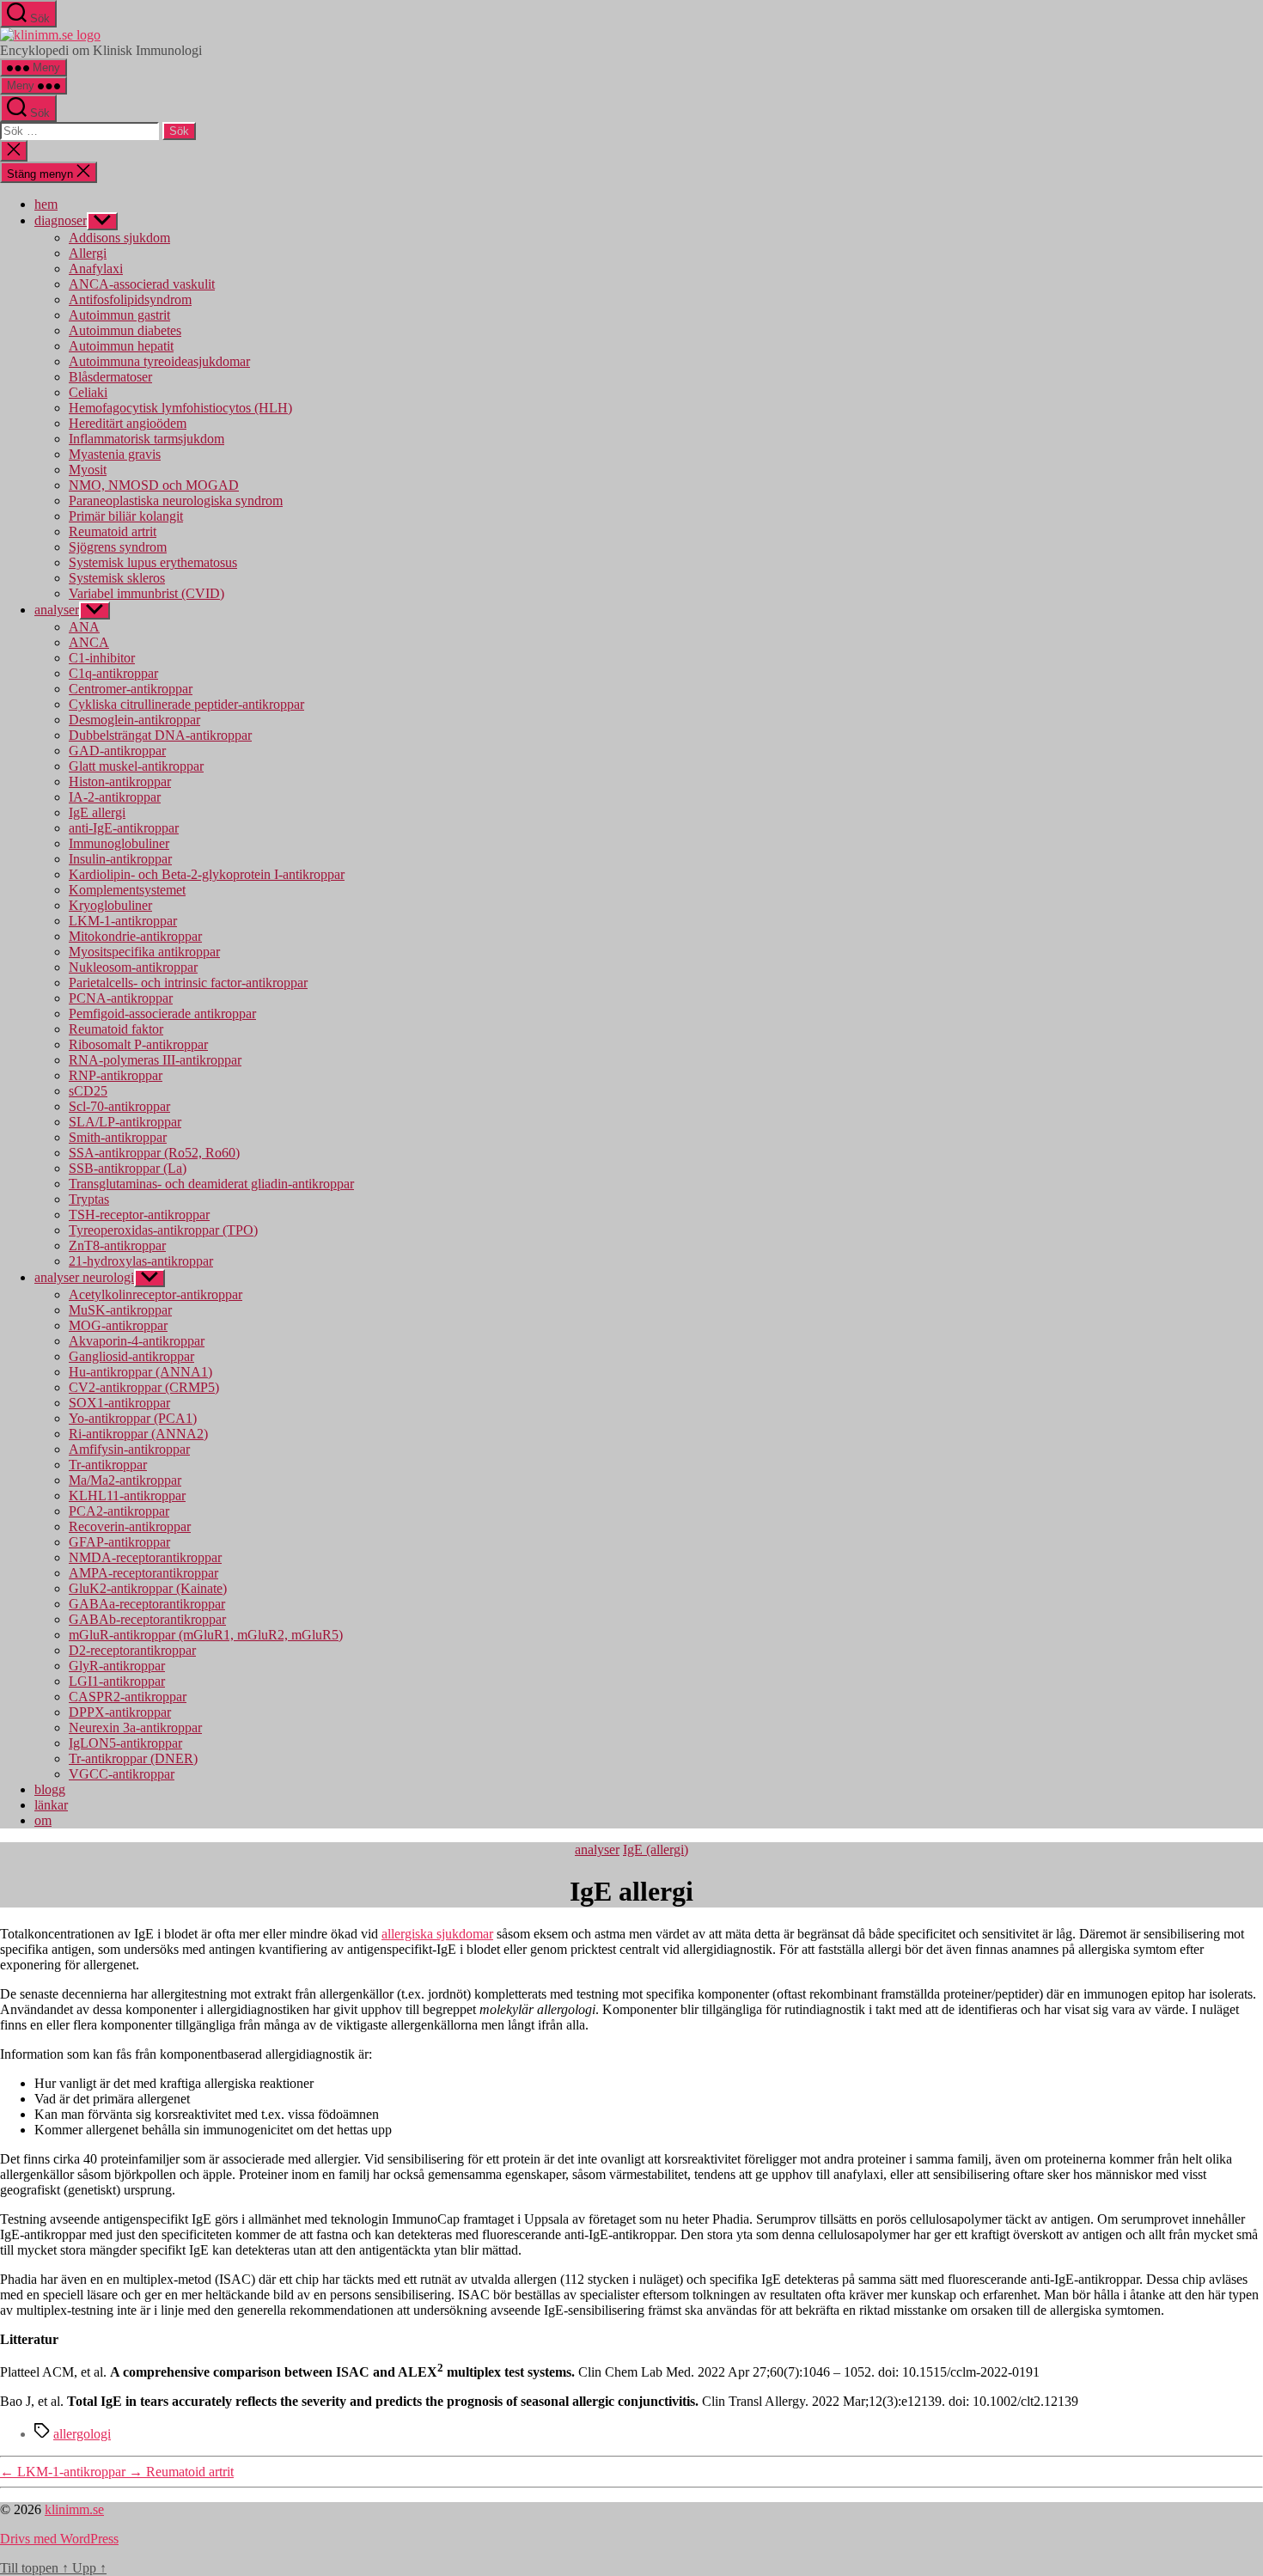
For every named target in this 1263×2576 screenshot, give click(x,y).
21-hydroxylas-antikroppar (141, 1261)
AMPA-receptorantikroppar (143, 1573)
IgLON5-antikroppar (125, 1743)
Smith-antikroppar (118, 1137)
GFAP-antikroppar (119, 1542)
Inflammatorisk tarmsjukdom (146, 439)
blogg (50, 1789)
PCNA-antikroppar (121, 998)
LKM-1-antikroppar (123, 921)
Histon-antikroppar (120, 781)
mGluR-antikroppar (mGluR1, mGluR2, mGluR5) (206, 1635)
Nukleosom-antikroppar (133, 967)
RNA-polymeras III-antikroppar (155, 1060)
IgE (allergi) (656, 1850)
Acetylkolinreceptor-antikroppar (156, 1294)
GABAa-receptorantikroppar (147, 1604)
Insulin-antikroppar (120, 859)
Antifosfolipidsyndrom (130, 299)
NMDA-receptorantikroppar (145, 1557)
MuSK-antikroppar (120, 1310)
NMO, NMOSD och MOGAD (154, 485)
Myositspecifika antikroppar (144, 952)
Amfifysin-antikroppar (129, 1449)
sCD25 (88, 1091)
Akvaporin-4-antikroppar (137, 1341)
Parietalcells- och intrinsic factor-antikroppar (188, 983)
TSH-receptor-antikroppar (139, 1215)
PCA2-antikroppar (119, 1511)
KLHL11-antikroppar (127, 1496)
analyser (57, 610)
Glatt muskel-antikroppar (136, 766)
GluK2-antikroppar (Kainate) (148, 1588)
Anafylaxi (96, 269)
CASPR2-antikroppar (128, 1697)
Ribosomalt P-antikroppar (138, 1044)
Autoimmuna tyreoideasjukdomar (159, 361)
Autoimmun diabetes (125, 330)
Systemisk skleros (117, 578)
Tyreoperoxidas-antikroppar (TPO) (163, 1230)
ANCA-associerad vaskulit (142, 284)
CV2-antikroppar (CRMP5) (144, 1387)
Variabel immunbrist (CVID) (146, 593)
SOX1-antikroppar (119, 1403)
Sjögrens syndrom (118, 547)
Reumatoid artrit (113, 531)
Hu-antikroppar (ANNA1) (140, 1372)
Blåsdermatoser (110, 377)
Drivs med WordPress (59, 2539)
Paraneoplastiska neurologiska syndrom (176, 501)
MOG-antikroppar (118, 1325)
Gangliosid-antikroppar (131, 1356)
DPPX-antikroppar (120, 1712)
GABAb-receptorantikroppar (147, 1619)
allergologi (82, 2434)
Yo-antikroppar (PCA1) (133, 1418)
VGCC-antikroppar (122, 1774)
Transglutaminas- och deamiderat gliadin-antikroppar (211, 1184)
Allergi (88, 253)
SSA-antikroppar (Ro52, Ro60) (154, 1153)
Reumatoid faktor (116, 1029)
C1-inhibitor (102, 658)
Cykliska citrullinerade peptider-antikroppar (186, 704)
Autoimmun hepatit (121, 346)
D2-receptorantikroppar (132, 1650)
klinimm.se (74, 2509)
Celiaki (88, 392)
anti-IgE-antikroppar (124, 828)
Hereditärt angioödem (128, 423)
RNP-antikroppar (116, 1075)
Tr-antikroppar (108, 1465)
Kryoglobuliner (110, 905)
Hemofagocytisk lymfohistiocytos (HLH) (180, 408)
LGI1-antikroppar (117, 1681)
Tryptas (89, 1199)
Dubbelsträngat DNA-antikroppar (160, 735)
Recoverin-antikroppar (130, 1526)
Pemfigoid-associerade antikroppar (162, 1013)
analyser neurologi (84, 1277)
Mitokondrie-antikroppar (135, 936)
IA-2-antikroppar (115, 797)
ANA (84, 627)
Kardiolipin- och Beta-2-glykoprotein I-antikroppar (207, 874)
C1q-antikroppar (113, 673)
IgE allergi (97, 812)
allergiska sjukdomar (437, 1934)
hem (46, 204)
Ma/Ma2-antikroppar (125, 1480)
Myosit (88, 470)
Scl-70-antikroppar (119, 1106)
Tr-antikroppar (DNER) (133, 1758)
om (43, 1820)
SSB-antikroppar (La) (128, 1168)
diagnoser (61, 220)
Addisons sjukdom (119, 238)
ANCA (89, 642)
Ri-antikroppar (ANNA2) (138, 1434)
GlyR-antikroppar (117, 1666)
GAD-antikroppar (117, 751)
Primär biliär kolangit (126, 516)
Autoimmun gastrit (119, 315)
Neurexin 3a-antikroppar (135, 1728)
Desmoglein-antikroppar (134, 720)
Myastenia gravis (115, 454)
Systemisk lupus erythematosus (153, 562)
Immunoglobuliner (119, 843)
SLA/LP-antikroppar (125, 1122)
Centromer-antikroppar (131, 689)
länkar (51, 1805)
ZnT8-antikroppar (117, 1245)
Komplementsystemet (127, 890)
